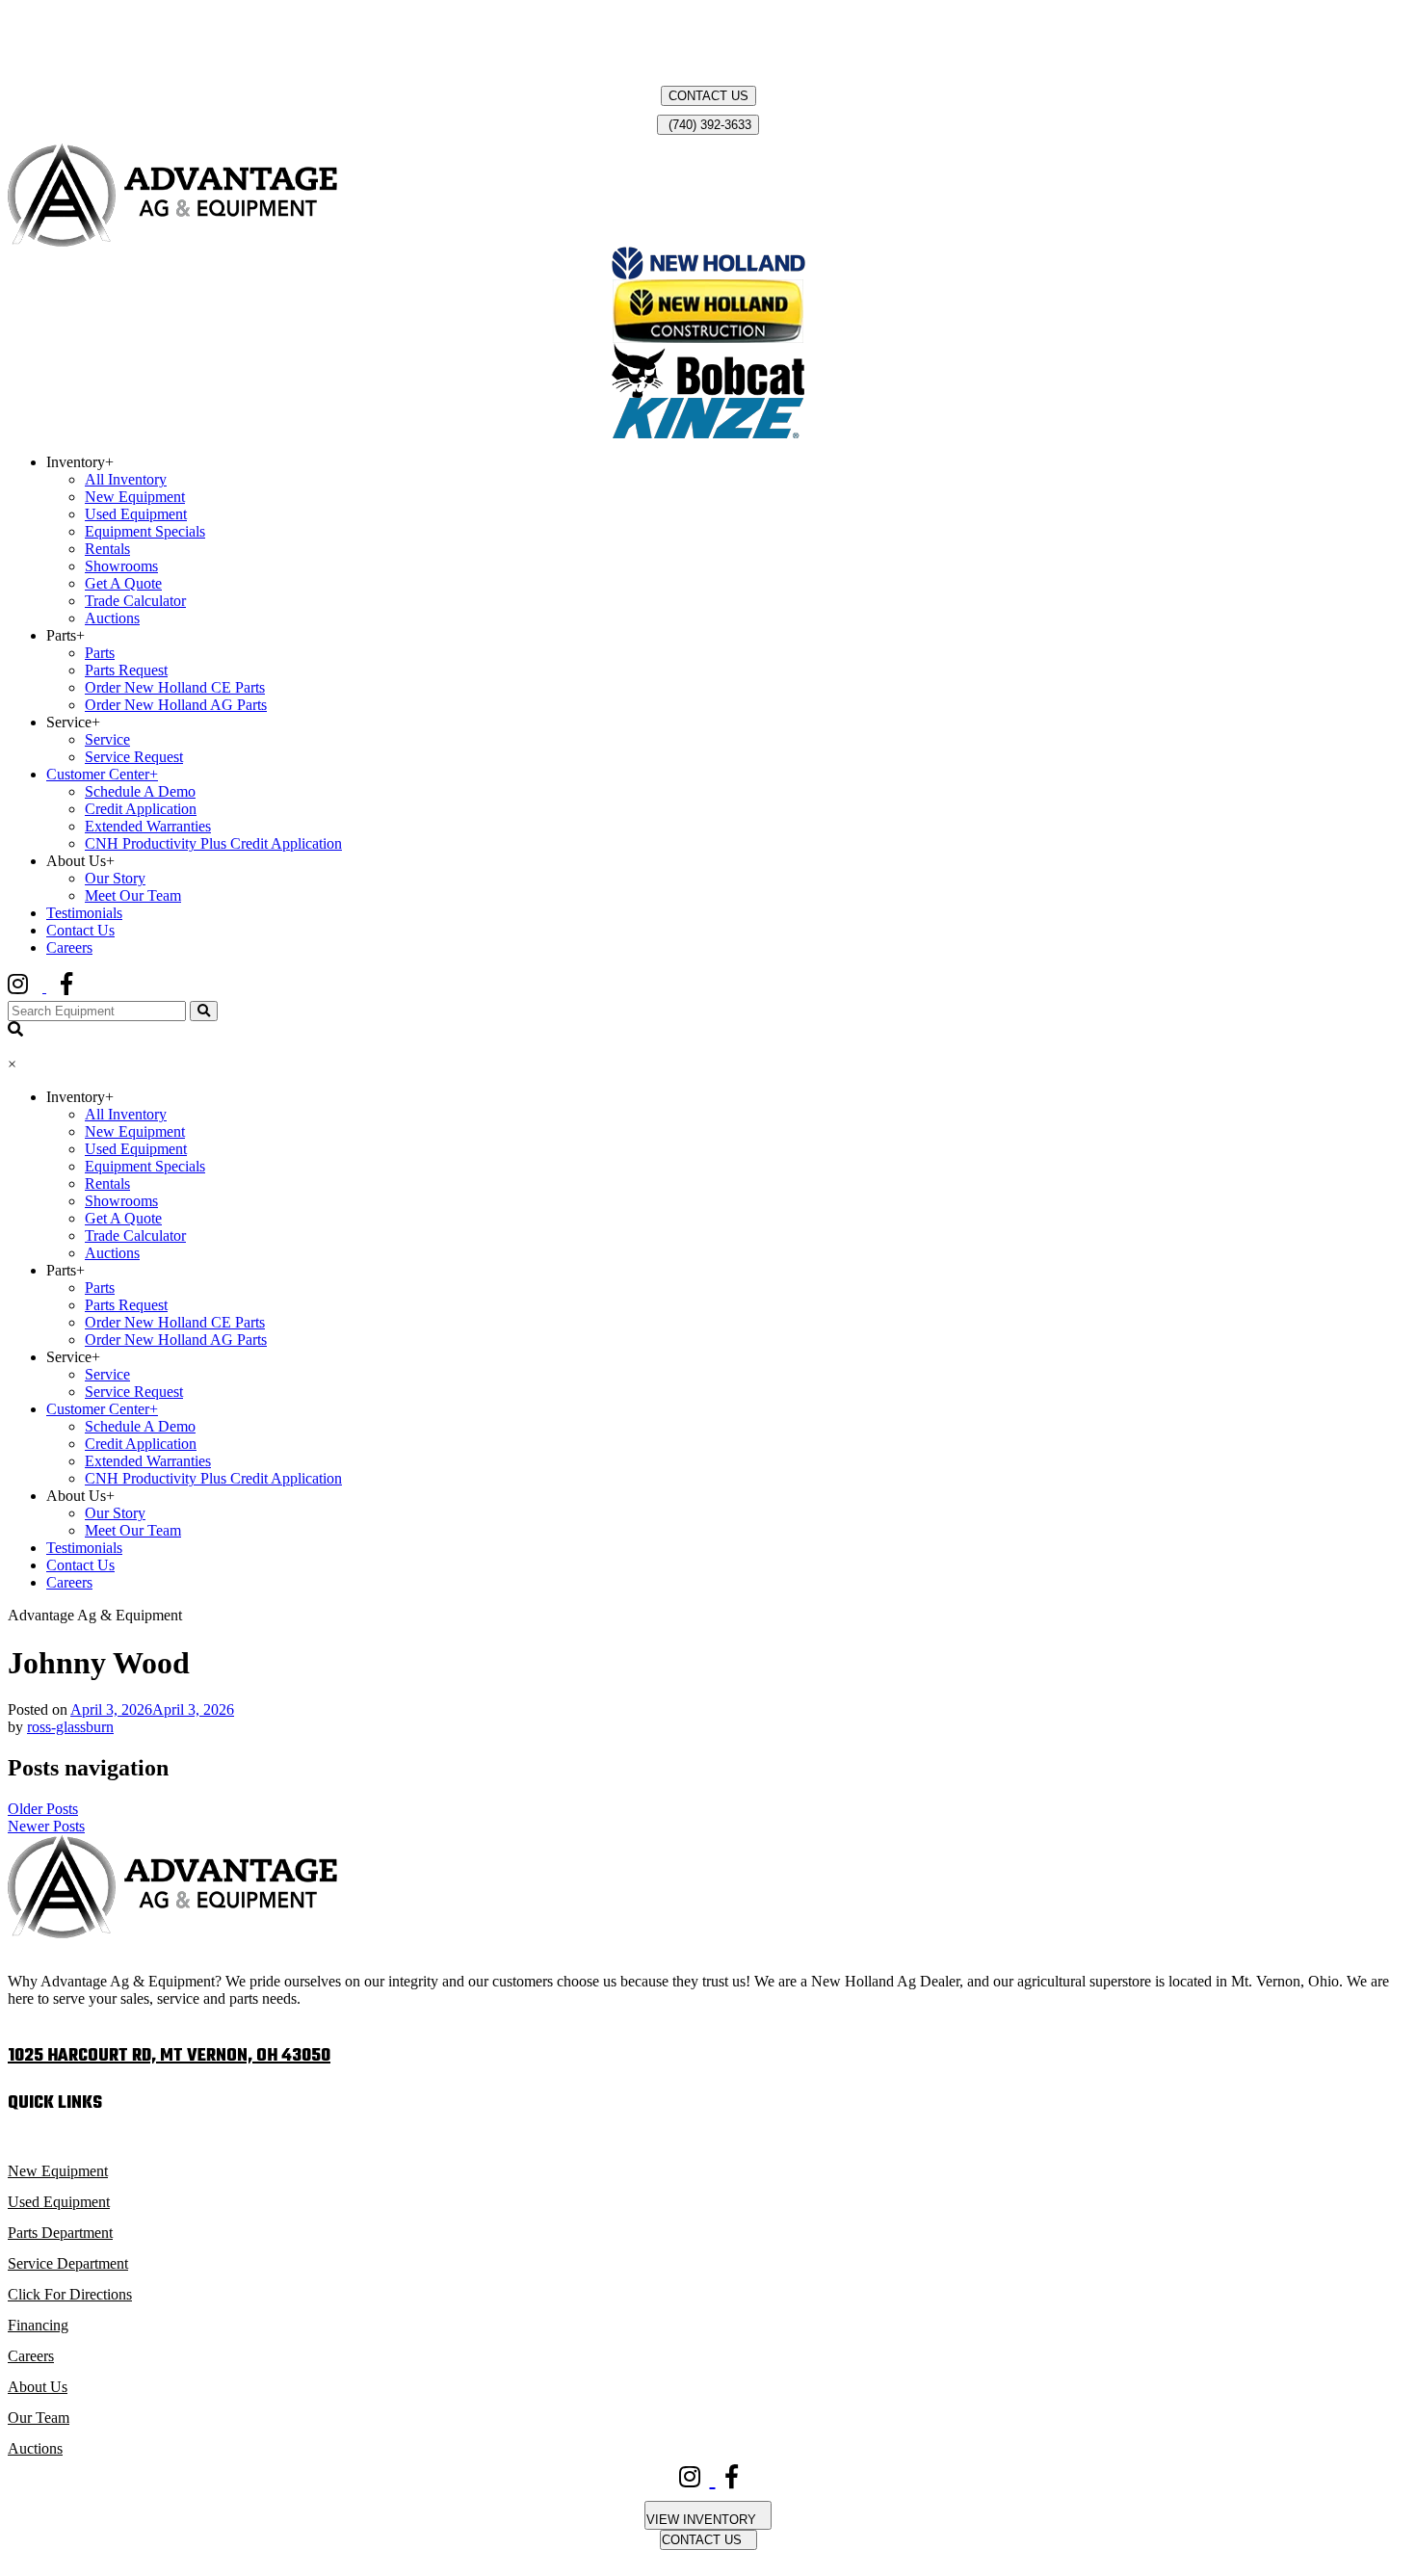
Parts (100, 653)
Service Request (134, 757)
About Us (38, 2387)
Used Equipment (136, 514)
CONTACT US (708, 96)
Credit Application (141, 809)
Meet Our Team (133, 895)
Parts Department (60, 2233)
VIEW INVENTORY (703, 2520)
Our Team (39, 2418)
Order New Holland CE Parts (175, 687)
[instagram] (34, 987)
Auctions (112, 618)
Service (107, 739)
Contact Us (80, 930)
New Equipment (135, 497)
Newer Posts (46, 1826)
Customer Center (102, 774)
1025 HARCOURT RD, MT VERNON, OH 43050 (169, 2056)
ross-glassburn (70, 1727)
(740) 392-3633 (708, 125)
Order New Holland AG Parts (176, 705)
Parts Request (126, 670)
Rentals (107, 549)
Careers (69, 947)
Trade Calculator (135, 601)
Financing (38, 2325)
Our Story (115, 878)
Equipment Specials (145, 531)
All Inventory (126, 479)
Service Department (68, 2263)
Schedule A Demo (140, 791)
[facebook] (81, 987)
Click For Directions (70, 2294)
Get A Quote (123, 583)
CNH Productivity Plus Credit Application (213, 843)
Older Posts (43, 1809)
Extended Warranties (148, 826)
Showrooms (121, 566)
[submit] (204, 1011)
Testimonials (84, 913)
